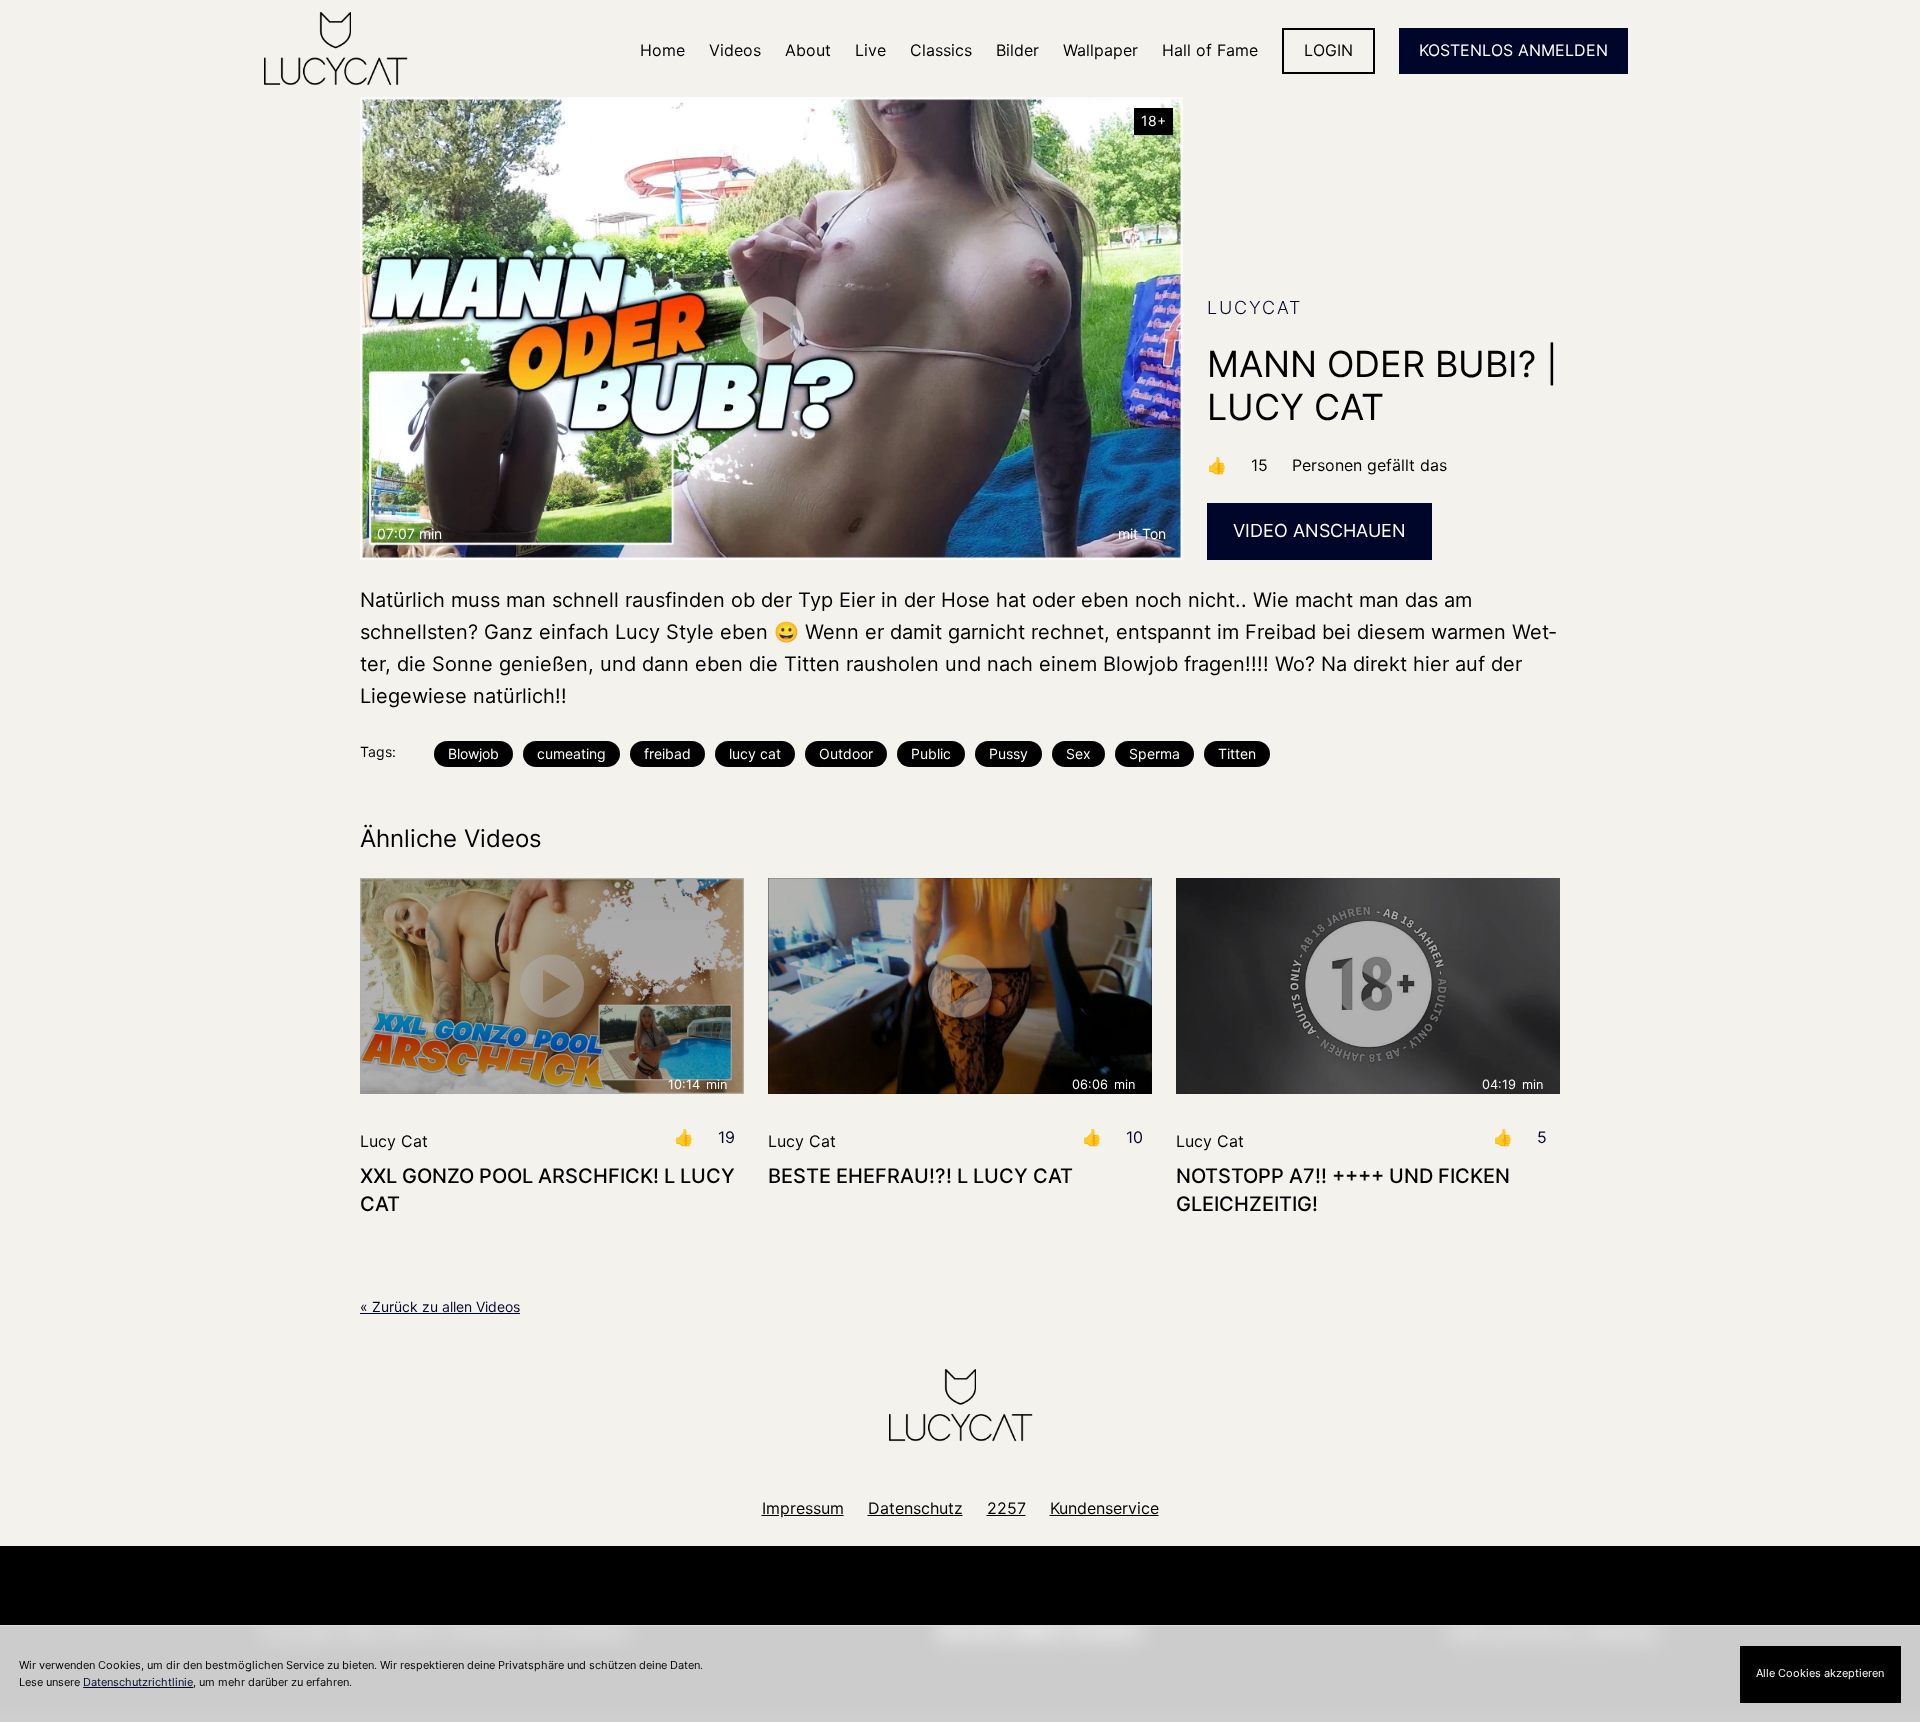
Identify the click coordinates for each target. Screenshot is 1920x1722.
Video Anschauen (1319, 530)
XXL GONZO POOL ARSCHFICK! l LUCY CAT (547, 1190)
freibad (667, 753)
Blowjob (473, 753)
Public (931, 753)
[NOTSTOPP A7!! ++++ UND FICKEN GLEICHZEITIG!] (1368, 986)
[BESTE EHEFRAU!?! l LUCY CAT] (960, 986)
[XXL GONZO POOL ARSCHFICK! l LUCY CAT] (552, 986)
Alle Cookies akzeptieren (1820, 1673)
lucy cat (755, 753)
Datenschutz (915, 1508)
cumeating (571, 753)
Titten (1237, 753)
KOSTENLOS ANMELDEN (1513, 50)
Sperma (1154, 753)
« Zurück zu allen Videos (440, 1306)
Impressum (803, 1508)
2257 (1006, 1508)
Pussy (1008, 753)
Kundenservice (1104, 1508)
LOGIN (1328, 50)
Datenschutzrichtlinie (138, 1682)
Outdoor (846, 753)
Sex (1078, 753)
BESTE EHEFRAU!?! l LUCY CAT (920, 1176)
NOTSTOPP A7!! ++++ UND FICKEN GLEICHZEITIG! (1343, 1190)
